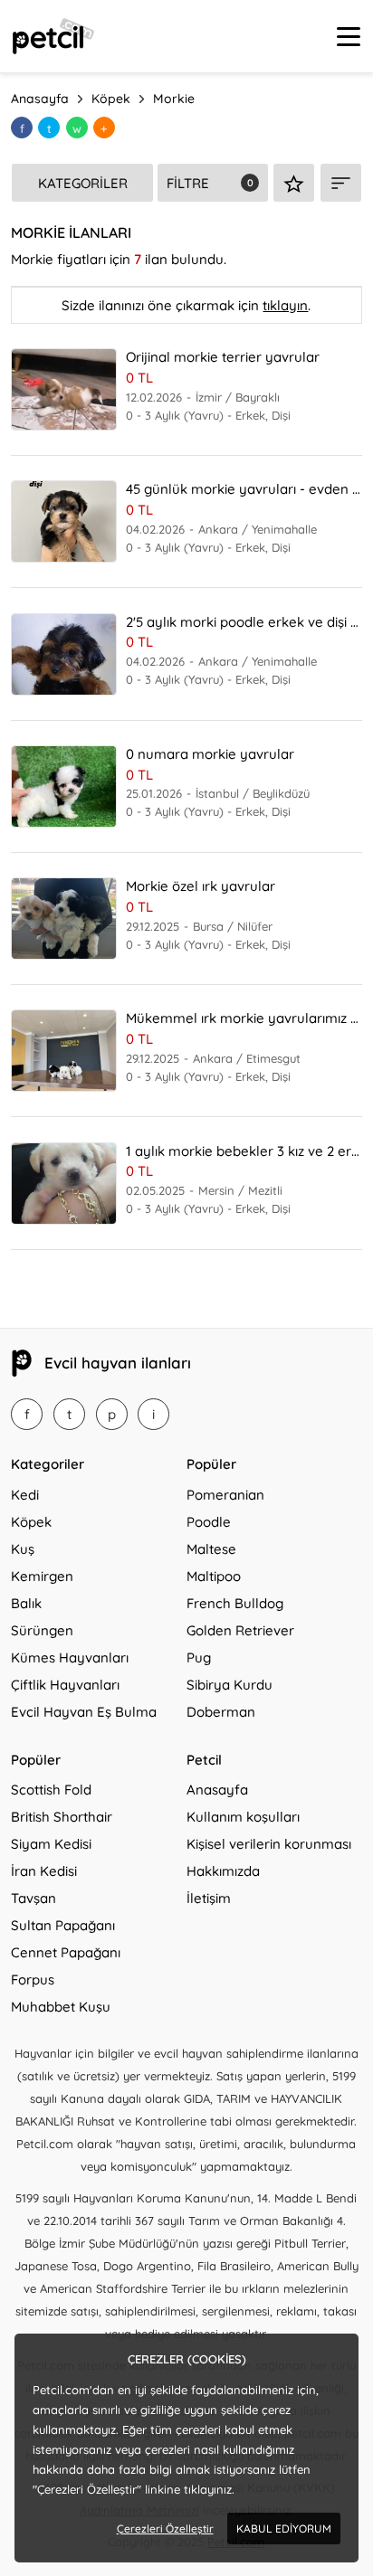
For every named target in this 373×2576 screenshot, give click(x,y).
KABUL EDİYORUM (284, 2529)
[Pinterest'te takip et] (112, 1414)
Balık (26, 1603)
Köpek (31, 1522)
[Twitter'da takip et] (69, 1414)
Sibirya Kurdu (230, 1685)
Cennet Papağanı (66, 1952)
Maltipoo (214, 1576)
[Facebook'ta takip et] (27, 1414)
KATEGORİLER (83, 183)
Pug (199, 1657)
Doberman (221, 1712)
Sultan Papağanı (63, 1925)
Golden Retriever (240, 1630)
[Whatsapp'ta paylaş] (77, 128)
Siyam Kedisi (51, 1844)
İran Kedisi (44, 1871)
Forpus (33, 1979)
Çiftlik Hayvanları (65, 1685)
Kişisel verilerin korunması (269, 1844)
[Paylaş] (104, 128)
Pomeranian (225, 1495)
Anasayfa (217, 1790)
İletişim (209, 1898)
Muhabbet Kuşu (61, 2007)
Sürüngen (42, 1630)
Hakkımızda (223, 1871)
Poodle (209, 1522)
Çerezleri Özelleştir (165, 2529)
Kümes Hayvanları (70, 1657)
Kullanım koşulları (243, 1817)
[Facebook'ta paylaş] (22, 128)
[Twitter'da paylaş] (49, 128)
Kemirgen (42, 1576)
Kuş (23, 1549)
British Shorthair (62, 1817)
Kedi (25, 1495)
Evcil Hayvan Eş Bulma (84, 1712)
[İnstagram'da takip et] (153, 1414)
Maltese (211, 1549)
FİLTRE (188, 183)
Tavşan (33, 1898)
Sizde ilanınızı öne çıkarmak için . (186, 305)
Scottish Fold (51, 1790)
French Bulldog (235, 1603)
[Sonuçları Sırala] (341, 183)
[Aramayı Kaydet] (294, 183)
